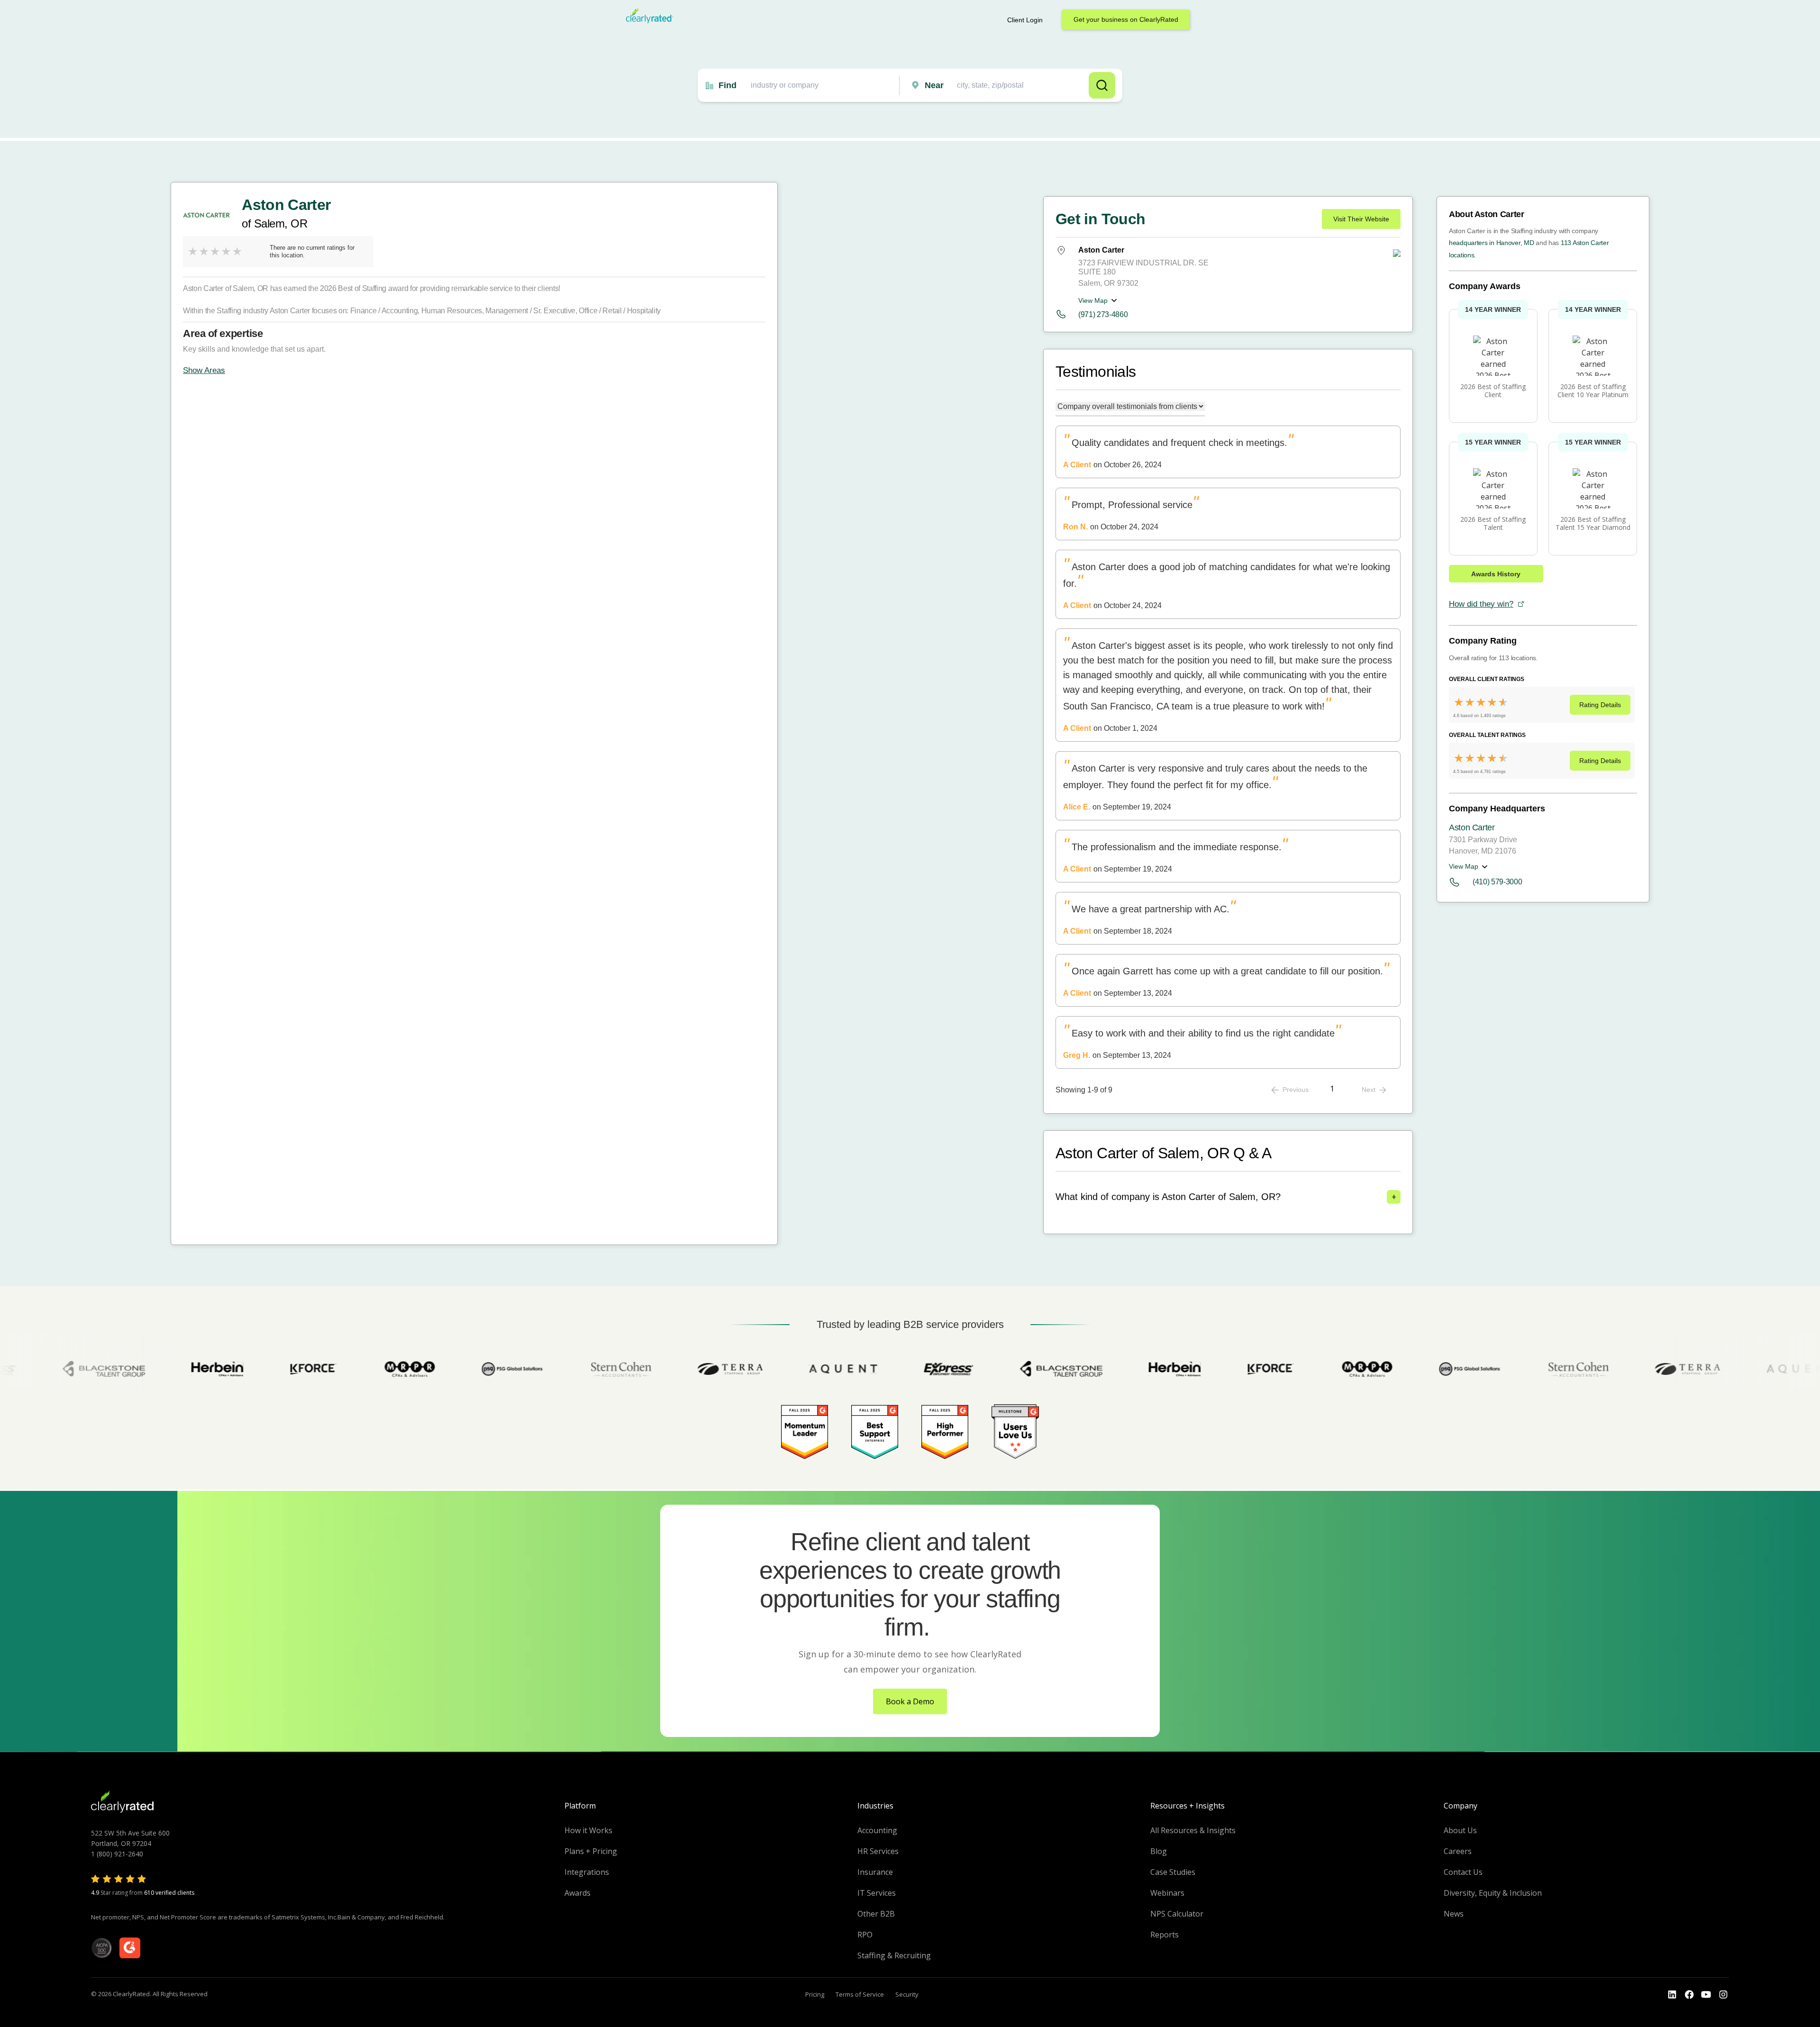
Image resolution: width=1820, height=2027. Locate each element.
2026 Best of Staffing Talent (1493, 523)
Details (1600, 705)
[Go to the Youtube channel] (1706, 1995)
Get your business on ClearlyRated (1126, 19)
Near (934, 85)
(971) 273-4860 (1103, 314)
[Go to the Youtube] (1689, 1995)
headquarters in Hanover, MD (1491, 243)
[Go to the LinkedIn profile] (1672, 1995)
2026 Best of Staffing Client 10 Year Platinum (1593, 391)
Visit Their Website (1361, 219)
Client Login (1025, 20)
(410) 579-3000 (1497, 882)
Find (728, 85)
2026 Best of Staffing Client (1493, 391)
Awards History (1496, 574)
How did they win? (1481, 604)
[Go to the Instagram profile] (1723, 1995)
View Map (1093, 300)
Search (1102, 85)
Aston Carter (1472, 827)
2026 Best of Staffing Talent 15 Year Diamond (1593, 523)
